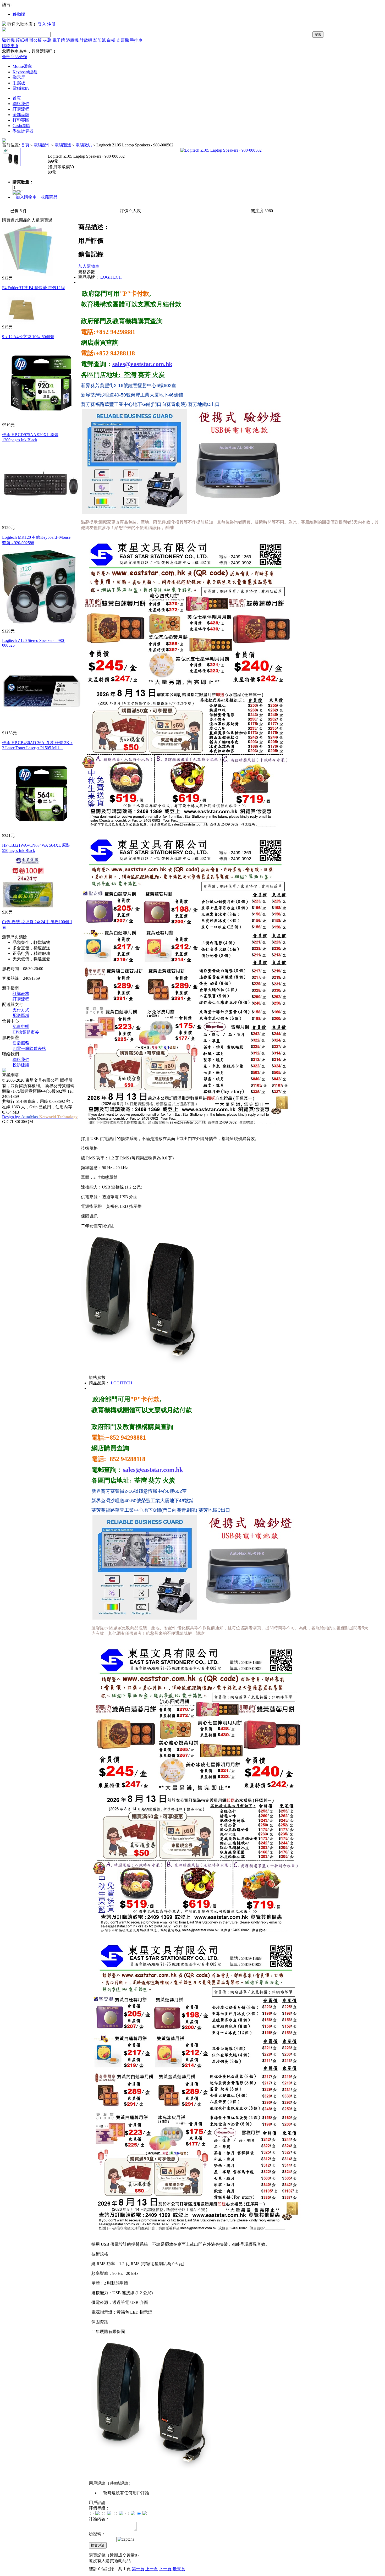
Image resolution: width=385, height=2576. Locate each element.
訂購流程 (21, 109)
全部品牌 (21, 115)
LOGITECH (111, 277)
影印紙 (100, 40)
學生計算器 (23, 131)
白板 (111, 40)
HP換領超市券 (26, 1032)
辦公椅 (36, 40)
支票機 (123, 40)
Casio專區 (21, 126)
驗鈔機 (8, 40)
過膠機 (72, 40)
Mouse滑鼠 (22, 66)
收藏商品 (48, 197)
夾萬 (47, 40)
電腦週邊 (63, 145)
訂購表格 (21, 993)
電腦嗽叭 (21, 88)
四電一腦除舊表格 (29, 1048)
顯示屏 (19, 77)
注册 (51, 24)
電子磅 (59, 40)
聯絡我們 (21, 104)
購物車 (10, 46)
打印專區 (21, 120)
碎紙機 (22, 40)
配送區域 (21, 1015)
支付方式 (21, 1010)
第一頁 (138, 2569)
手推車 (136, 40)
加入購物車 (25, 197)
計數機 (86, 40)
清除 (23, 937)
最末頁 (179, 2569)
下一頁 (165, 2569)
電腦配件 (42, 145)
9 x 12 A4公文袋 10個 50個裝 (28, 337)
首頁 (17, 98)
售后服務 (21, 1043)
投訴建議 (21, 1065)
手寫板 (19, 83)
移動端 (19, 14)
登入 (42, 24)
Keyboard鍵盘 (25, 72)
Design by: (40, 1117)
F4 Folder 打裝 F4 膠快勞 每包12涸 (33, 288)
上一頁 (152, 2569)
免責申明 (21, 1026)
